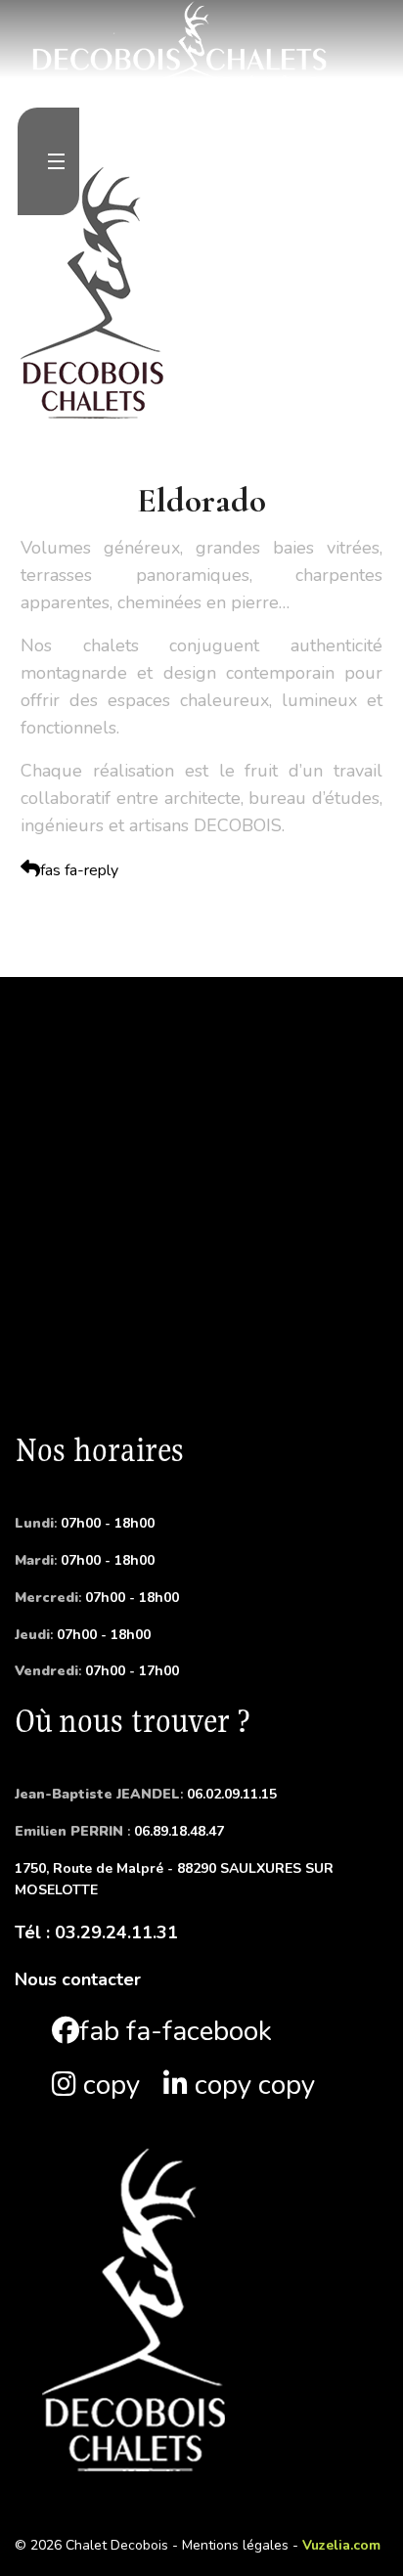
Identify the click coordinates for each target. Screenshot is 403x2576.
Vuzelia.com (341, 2545)
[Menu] (56, 161)
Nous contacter (78, 1979)
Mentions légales (235, 2545)
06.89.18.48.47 (119, 1831)
